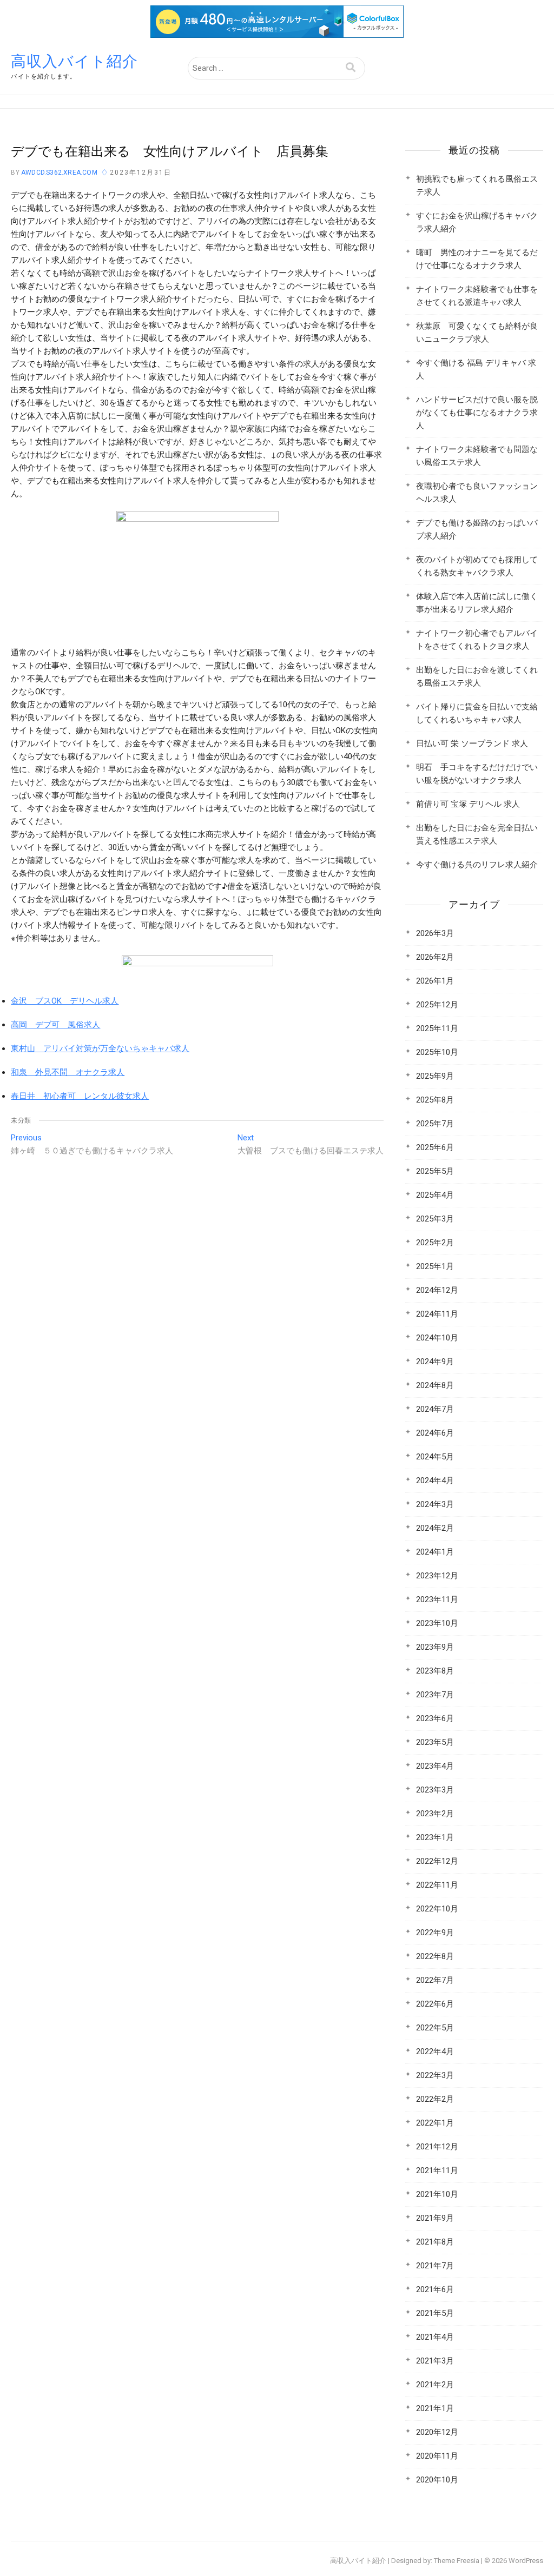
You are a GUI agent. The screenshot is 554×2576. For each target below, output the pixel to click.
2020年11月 (437, 2456)
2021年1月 (435, 2408)
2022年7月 (435, 1980)
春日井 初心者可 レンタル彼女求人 (80, 1096)
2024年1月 (435, 1552)
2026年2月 (435, 957)
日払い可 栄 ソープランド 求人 (472, 743)
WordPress (526, 2561)
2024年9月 (435, 1362)
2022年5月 (435, 2028)
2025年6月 (435, 1147)
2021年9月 (435, 2218)
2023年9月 (435, 1647)
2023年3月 (435, 1790)
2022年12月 (437, 1861)
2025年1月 (435, 1266)
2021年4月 (435, 2337)
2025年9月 (435, 1076)
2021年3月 (435, 2361)
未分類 (21, 1120)
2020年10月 (437, 2480)
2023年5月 (435, 1742)
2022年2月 (435, 2099)
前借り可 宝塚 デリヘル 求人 (468, 804)
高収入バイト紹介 (74, 61)
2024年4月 (435, 1480)
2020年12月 (437, 2432)
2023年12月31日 (141, 172)
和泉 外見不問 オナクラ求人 (68, 1072)
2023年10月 (437, 1623)
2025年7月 (435, 1124)
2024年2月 (435, 1528)
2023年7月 (435, 1695)
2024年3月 (435, 1504)
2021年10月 (437, 2194)
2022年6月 (435, 2004)
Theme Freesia (457, 2561)
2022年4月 (435, 2051)
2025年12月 (437, 1005)
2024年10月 (437, 1338)
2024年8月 (435, 1385)
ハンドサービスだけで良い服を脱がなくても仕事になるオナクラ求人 (477, 413)
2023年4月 (435, 1766)
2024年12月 (437, 1290)
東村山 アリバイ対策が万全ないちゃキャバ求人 (100, 1048)
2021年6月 (435, 2289)
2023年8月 (435, 1671)
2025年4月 (435, 1195)
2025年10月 (437, 1052)
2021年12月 (437, 2147)
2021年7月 (435, 2266)
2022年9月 (435, 1933)
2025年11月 (437, 1028)
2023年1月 (435, 1837)
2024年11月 (437, 1314)
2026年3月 (435, 933)
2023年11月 (437, 1599)
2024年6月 (435, 1433)
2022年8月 (435, 1956)
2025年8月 (435, 1100)
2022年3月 (435, 2075)
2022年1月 (435, 2123)
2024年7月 (435, 1409)
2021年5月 (435, 2313)
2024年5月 (435, 1457)
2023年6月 (435, 1718)
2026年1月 (435, 981)
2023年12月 (437, 1576)
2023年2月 (435, 1814)
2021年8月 (435, 2242)
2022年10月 (437, 1909)
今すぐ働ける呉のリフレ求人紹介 (477, 865)
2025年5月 (435, 1171)
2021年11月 (437, 2170)
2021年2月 (435, 2385)
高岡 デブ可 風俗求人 (55, 1025)
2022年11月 (437, 1885)
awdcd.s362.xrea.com (58, 172)
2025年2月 (435, 1243)
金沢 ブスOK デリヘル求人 (65, 1001)
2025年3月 (435, 1219)
